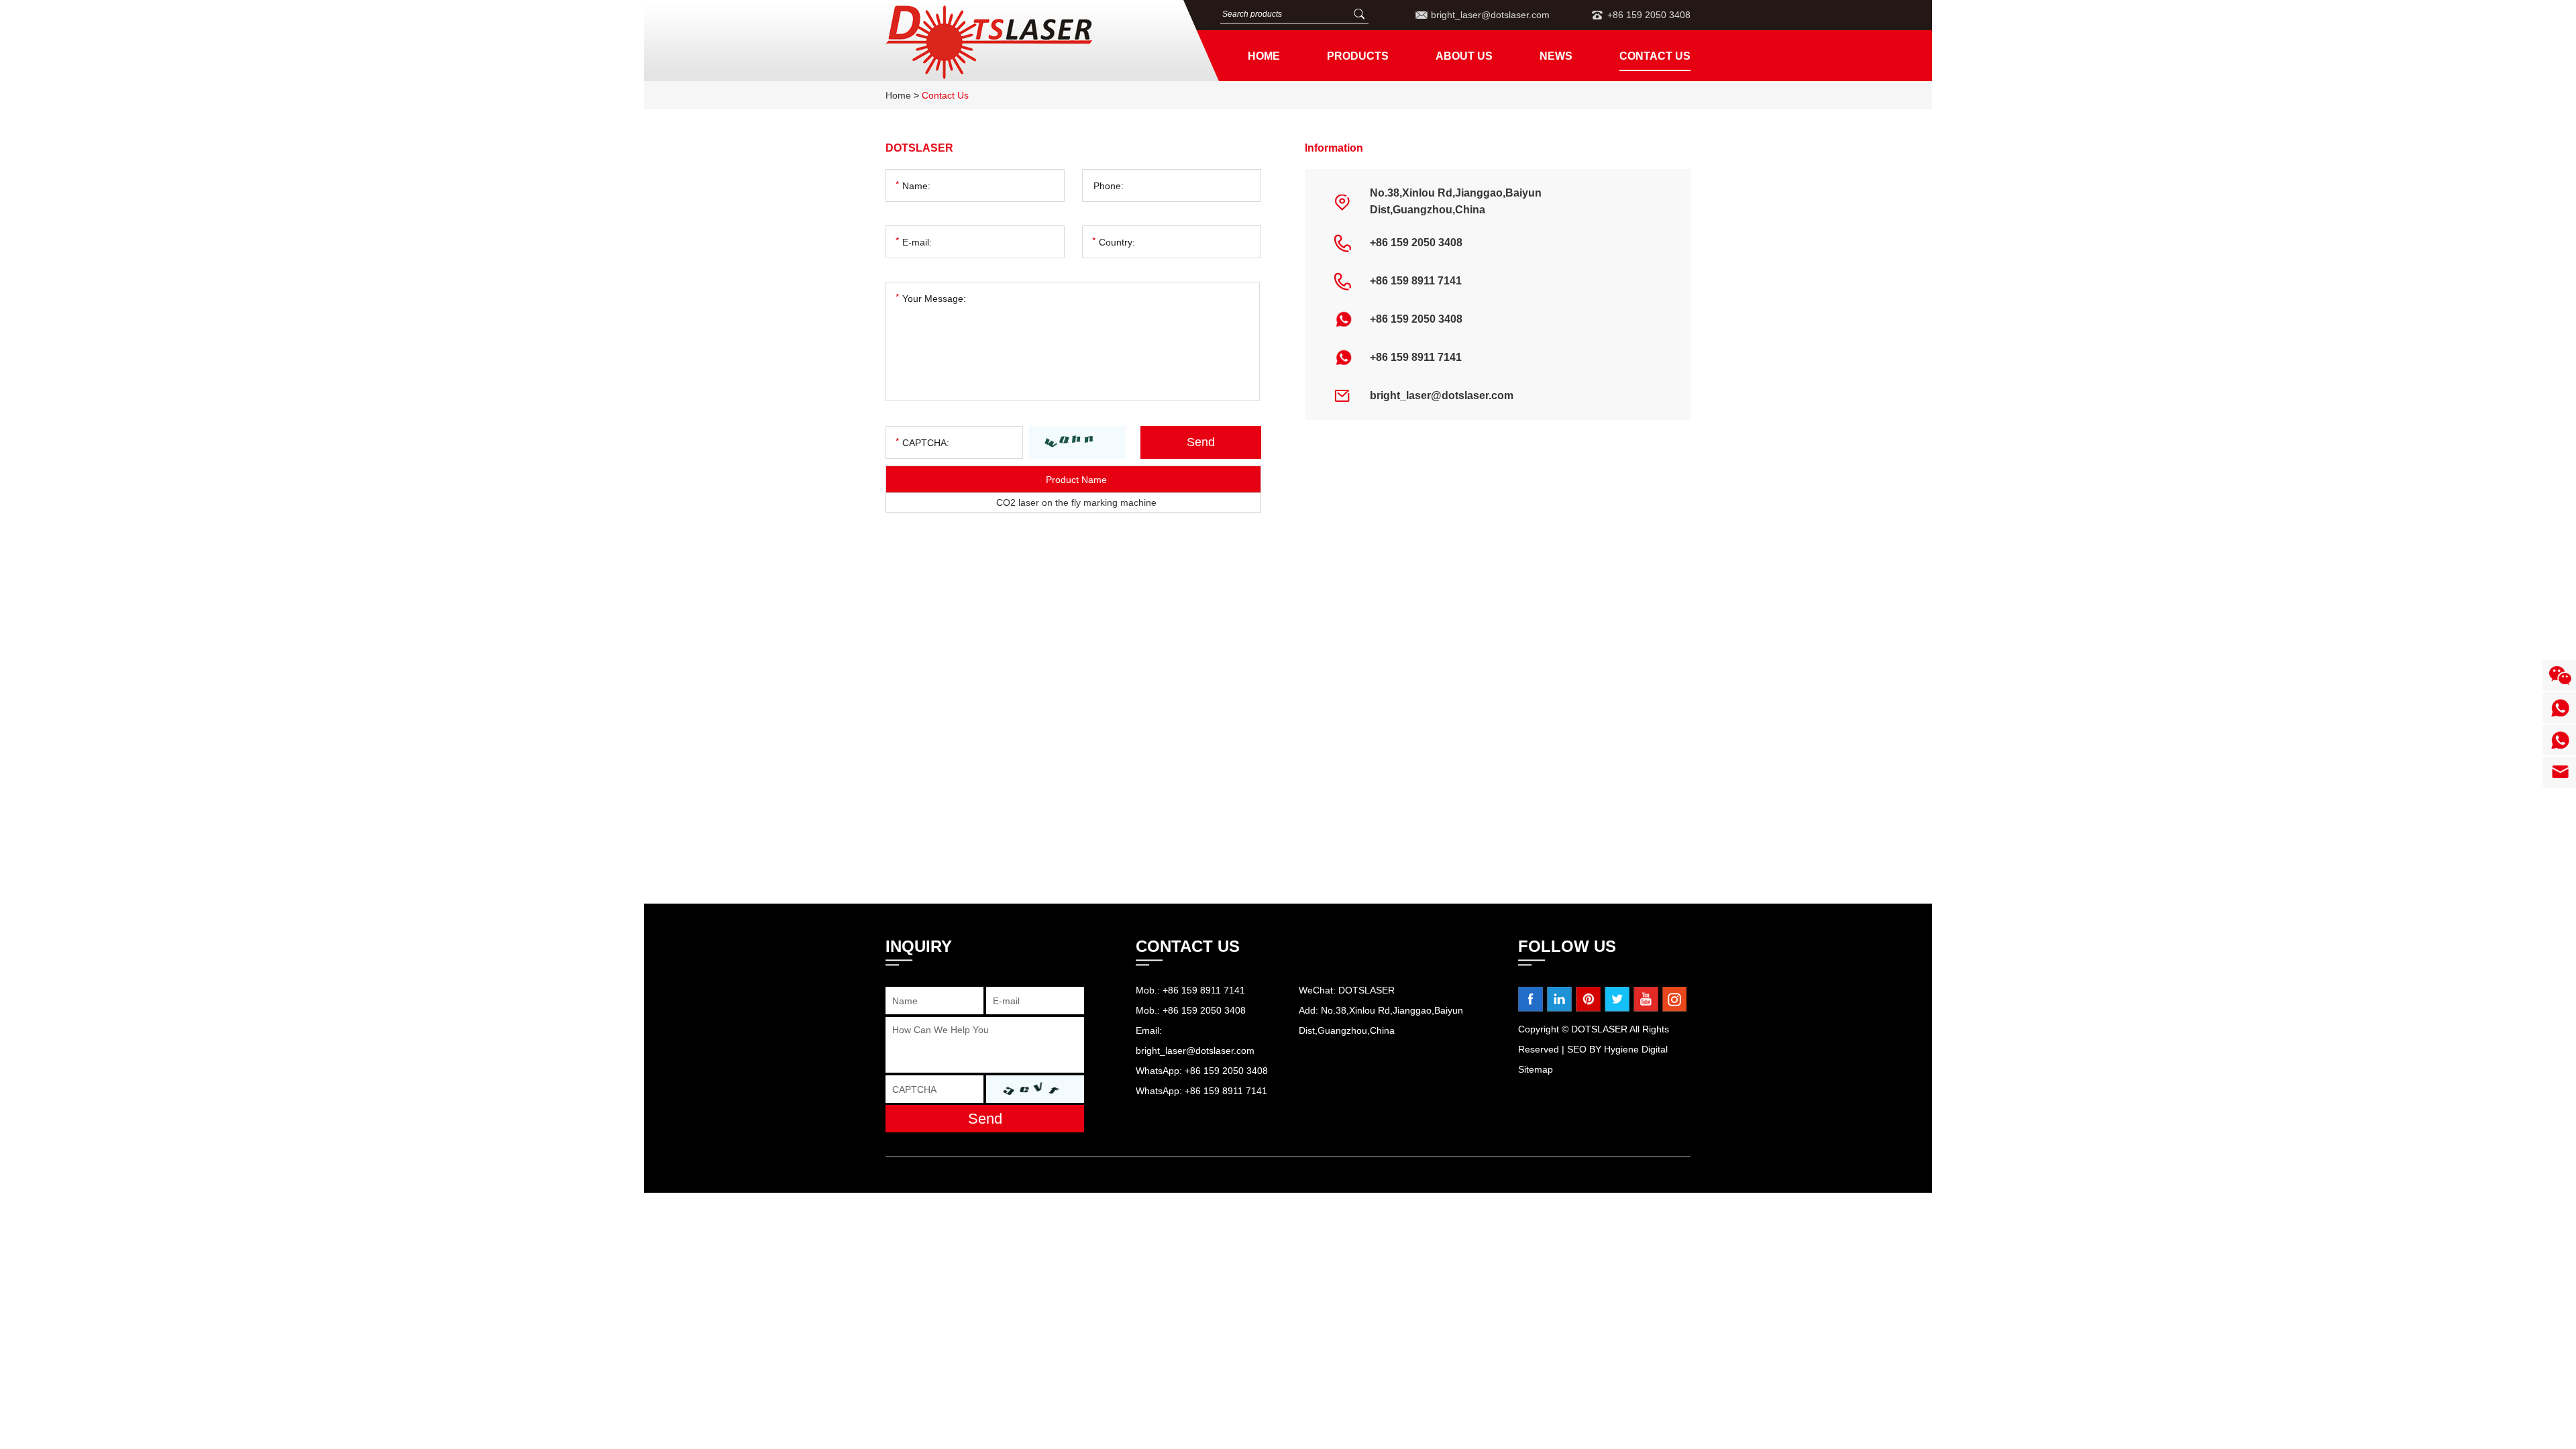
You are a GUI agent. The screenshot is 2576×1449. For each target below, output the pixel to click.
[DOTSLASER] (1026, 42)
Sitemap (1536, 1069)
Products (1358, 56)
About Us (1464, 56)
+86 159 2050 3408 (1416, 319)
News (1556, 56)
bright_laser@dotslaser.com (1490, 15)
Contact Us (1655, 56)
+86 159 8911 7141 (1416, 357)
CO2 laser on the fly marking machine (1076, 502)
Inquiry (919, 946)
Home (1264, 56)
